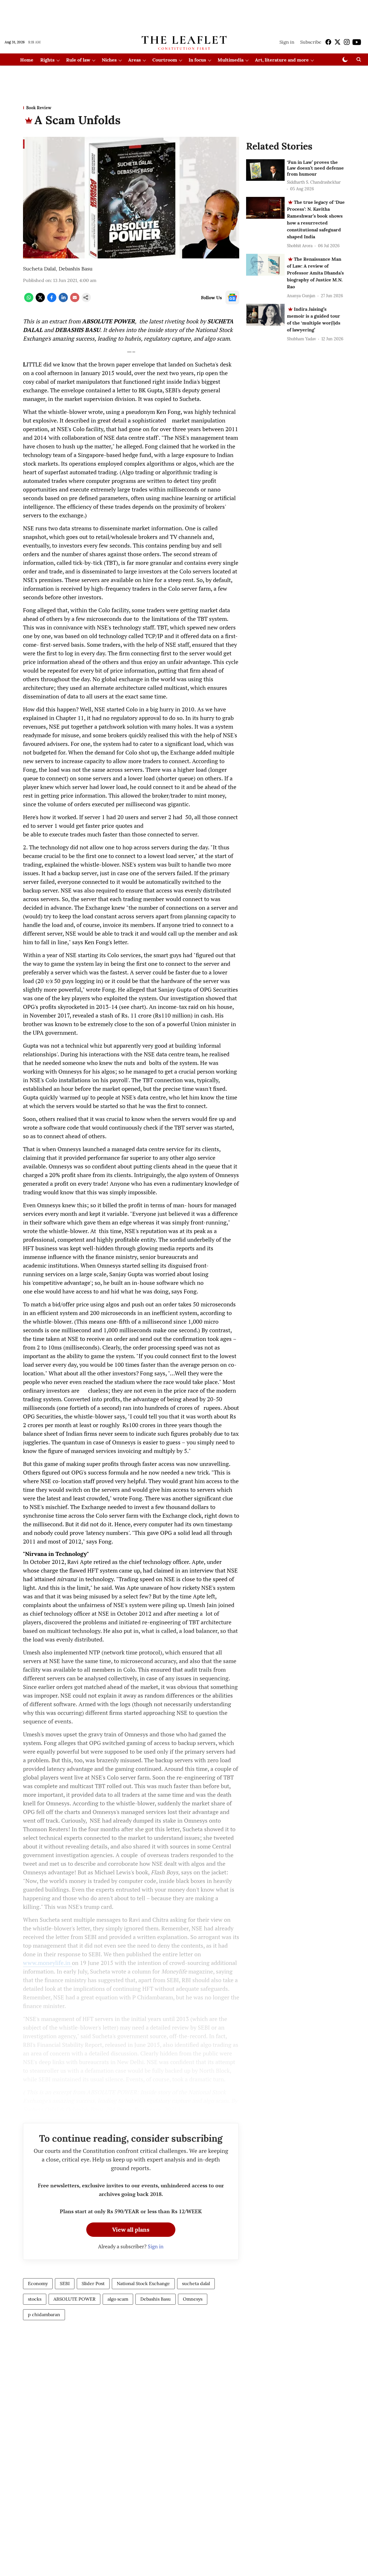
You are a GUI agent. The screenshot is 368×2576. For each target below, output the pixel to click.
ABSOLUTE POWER (74, 2299)
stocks (35, 2299)
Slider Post (93, 2283)
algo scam (118, 2299)
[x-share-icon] (40, 300)
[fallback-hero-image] (265, 170)
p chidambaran (44, 2314)
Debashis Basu (76, 269)
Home (27, 60)
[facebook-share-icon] (52, 300)
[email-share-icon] (75, 300)
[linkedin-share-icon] (63, 300)
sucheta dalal (196, 2283)
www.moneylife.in (47, 1963)
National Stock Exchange (143, 2283)
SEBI (65, 2283)
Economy (38, 2283)
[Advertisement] (184, 15)
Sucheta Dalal (39, 269)
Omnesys (193, 2299)
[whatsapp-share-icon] (29, 300)
